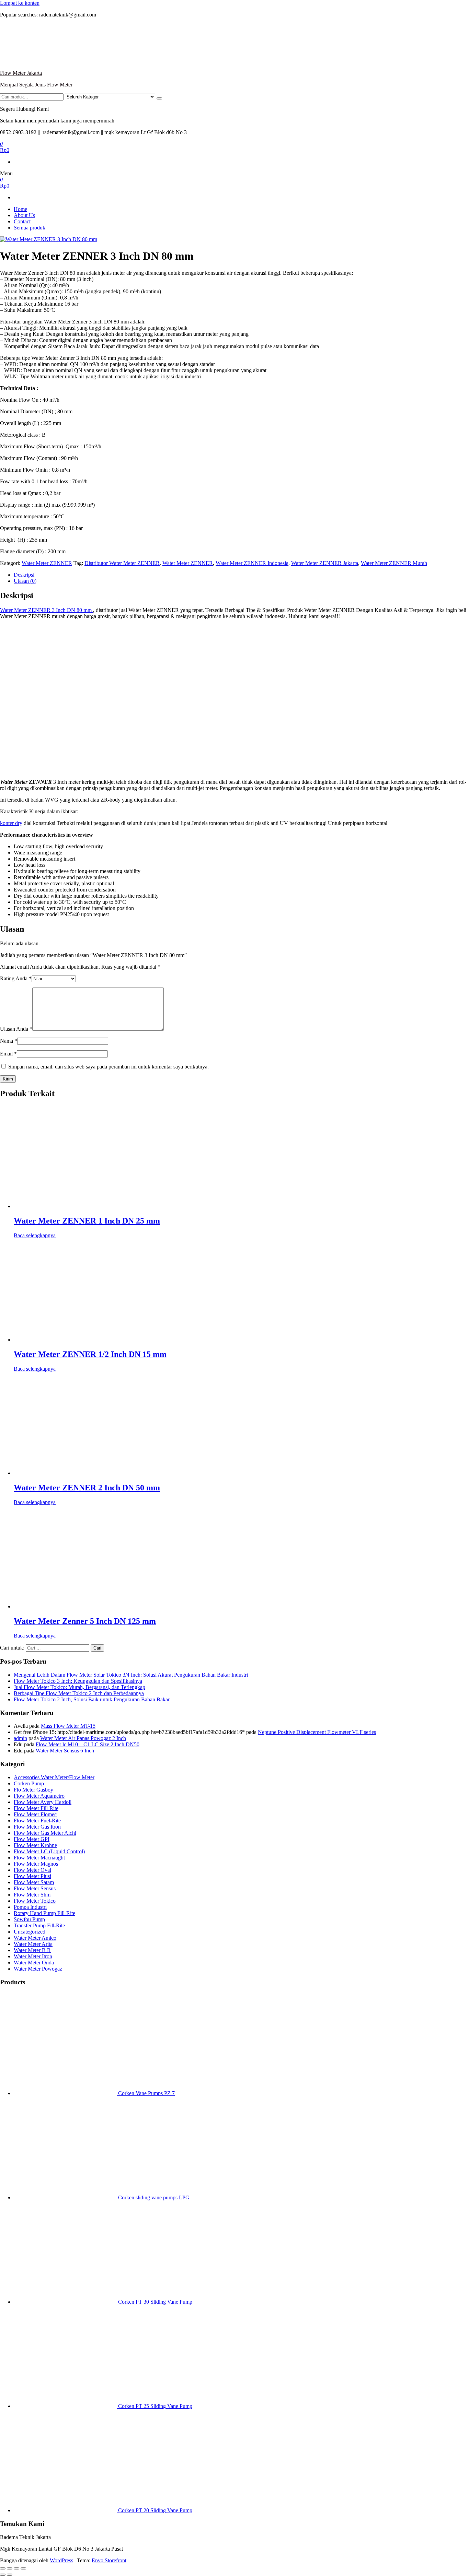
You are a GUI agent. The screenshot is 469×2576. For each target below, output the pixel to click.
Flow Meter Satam (34, 1882)
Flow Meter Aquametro (39, 1796)
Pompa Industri (30, 1907)
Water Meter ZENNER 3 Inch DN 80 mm (47, 610)
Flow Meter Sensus (35, 1888)
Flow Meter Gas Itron (37, 1827)
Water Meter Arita (33, 1944)
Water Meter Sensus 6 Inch (65, 1751)
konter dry (11, 823)
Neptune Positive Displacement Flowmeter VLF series (317, 1732)
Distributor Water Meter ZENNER (122, 563)
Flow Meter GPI (32, 1839)
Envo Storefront (109, 2560)
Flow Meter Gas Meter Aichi (45, 1833)
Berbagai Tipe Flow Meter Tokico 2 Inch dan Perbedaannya (79, 1693)
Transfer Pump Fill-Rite (39, 1925)
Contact (22, 221)
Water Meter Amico (35, 1938)
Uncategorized (30, 1932)
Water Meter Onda (34, 1963)
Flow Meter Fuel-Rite (37, 1821)
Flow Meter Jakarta (21, 73)
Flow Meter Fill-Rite (36, 1808)
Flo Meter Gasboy (33, 1790)
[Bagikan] (16, 2568)
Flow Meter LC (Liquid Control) (49, 1851)
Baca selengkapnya (35, 1235)
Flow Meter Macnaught (39, 1858)
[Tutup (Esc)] (23, 2568)
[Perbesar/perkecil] (3, 2568)
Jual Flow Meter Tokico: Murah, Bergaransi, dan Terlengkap (79, 1687)
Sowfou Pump (29, 1919)
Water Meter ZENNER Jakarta (325, 563)
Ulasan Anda (16, 1029)
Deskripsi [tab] (24, 575)
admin (20, 1738)
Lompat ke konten (20, 3)
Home (20, 209)
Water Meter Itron (33, 1956)
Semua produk (30, 228)
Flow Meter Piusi (32, 1876)
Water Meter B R (32, 1950)
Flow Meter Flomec (35, 1814)
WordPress (61, 2560)
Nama (9, 1041)
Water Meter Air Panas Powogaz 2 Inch (83, 1738)
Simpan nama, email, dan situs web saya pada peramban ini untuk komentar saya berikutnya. (108, 1067)
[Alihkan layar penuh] (10, 2568)
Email (8, 1054)
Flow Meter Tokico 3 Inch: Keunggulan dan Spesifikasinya (78, 1681)
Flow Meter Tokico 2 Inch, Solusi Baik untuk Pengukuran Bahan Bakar (92, 1699)
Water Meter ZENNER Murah (394, 563)
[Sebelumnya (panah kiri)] (3, 2575)
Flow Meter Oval (32, 1870)
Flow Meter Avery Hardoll (43, 1802)
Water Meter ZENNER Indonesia (252, 563)
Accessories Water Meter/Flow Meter (54, 1777)
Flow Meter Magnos (36, 1864)
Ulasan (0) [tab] (25, 581)
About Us (24, 215)
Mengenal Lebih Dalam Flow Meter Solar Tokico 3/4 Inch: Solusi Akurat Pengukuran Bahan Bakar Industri (131, 1675)
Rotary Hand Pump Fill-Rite (44, 1913)
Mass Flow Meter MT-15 (68, 1726)
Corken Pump (29, 1783)
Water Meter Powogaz (38, 1969)
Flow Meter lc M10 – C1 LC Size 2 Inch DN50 (88, 1744)
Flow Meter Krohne (35, 1845)
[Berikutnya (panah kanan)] (10, 2575)
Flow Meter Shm (32, 1895)
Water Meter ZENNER (47, 563)
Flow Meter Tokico (35, 1901)
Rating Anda (16, 978)
